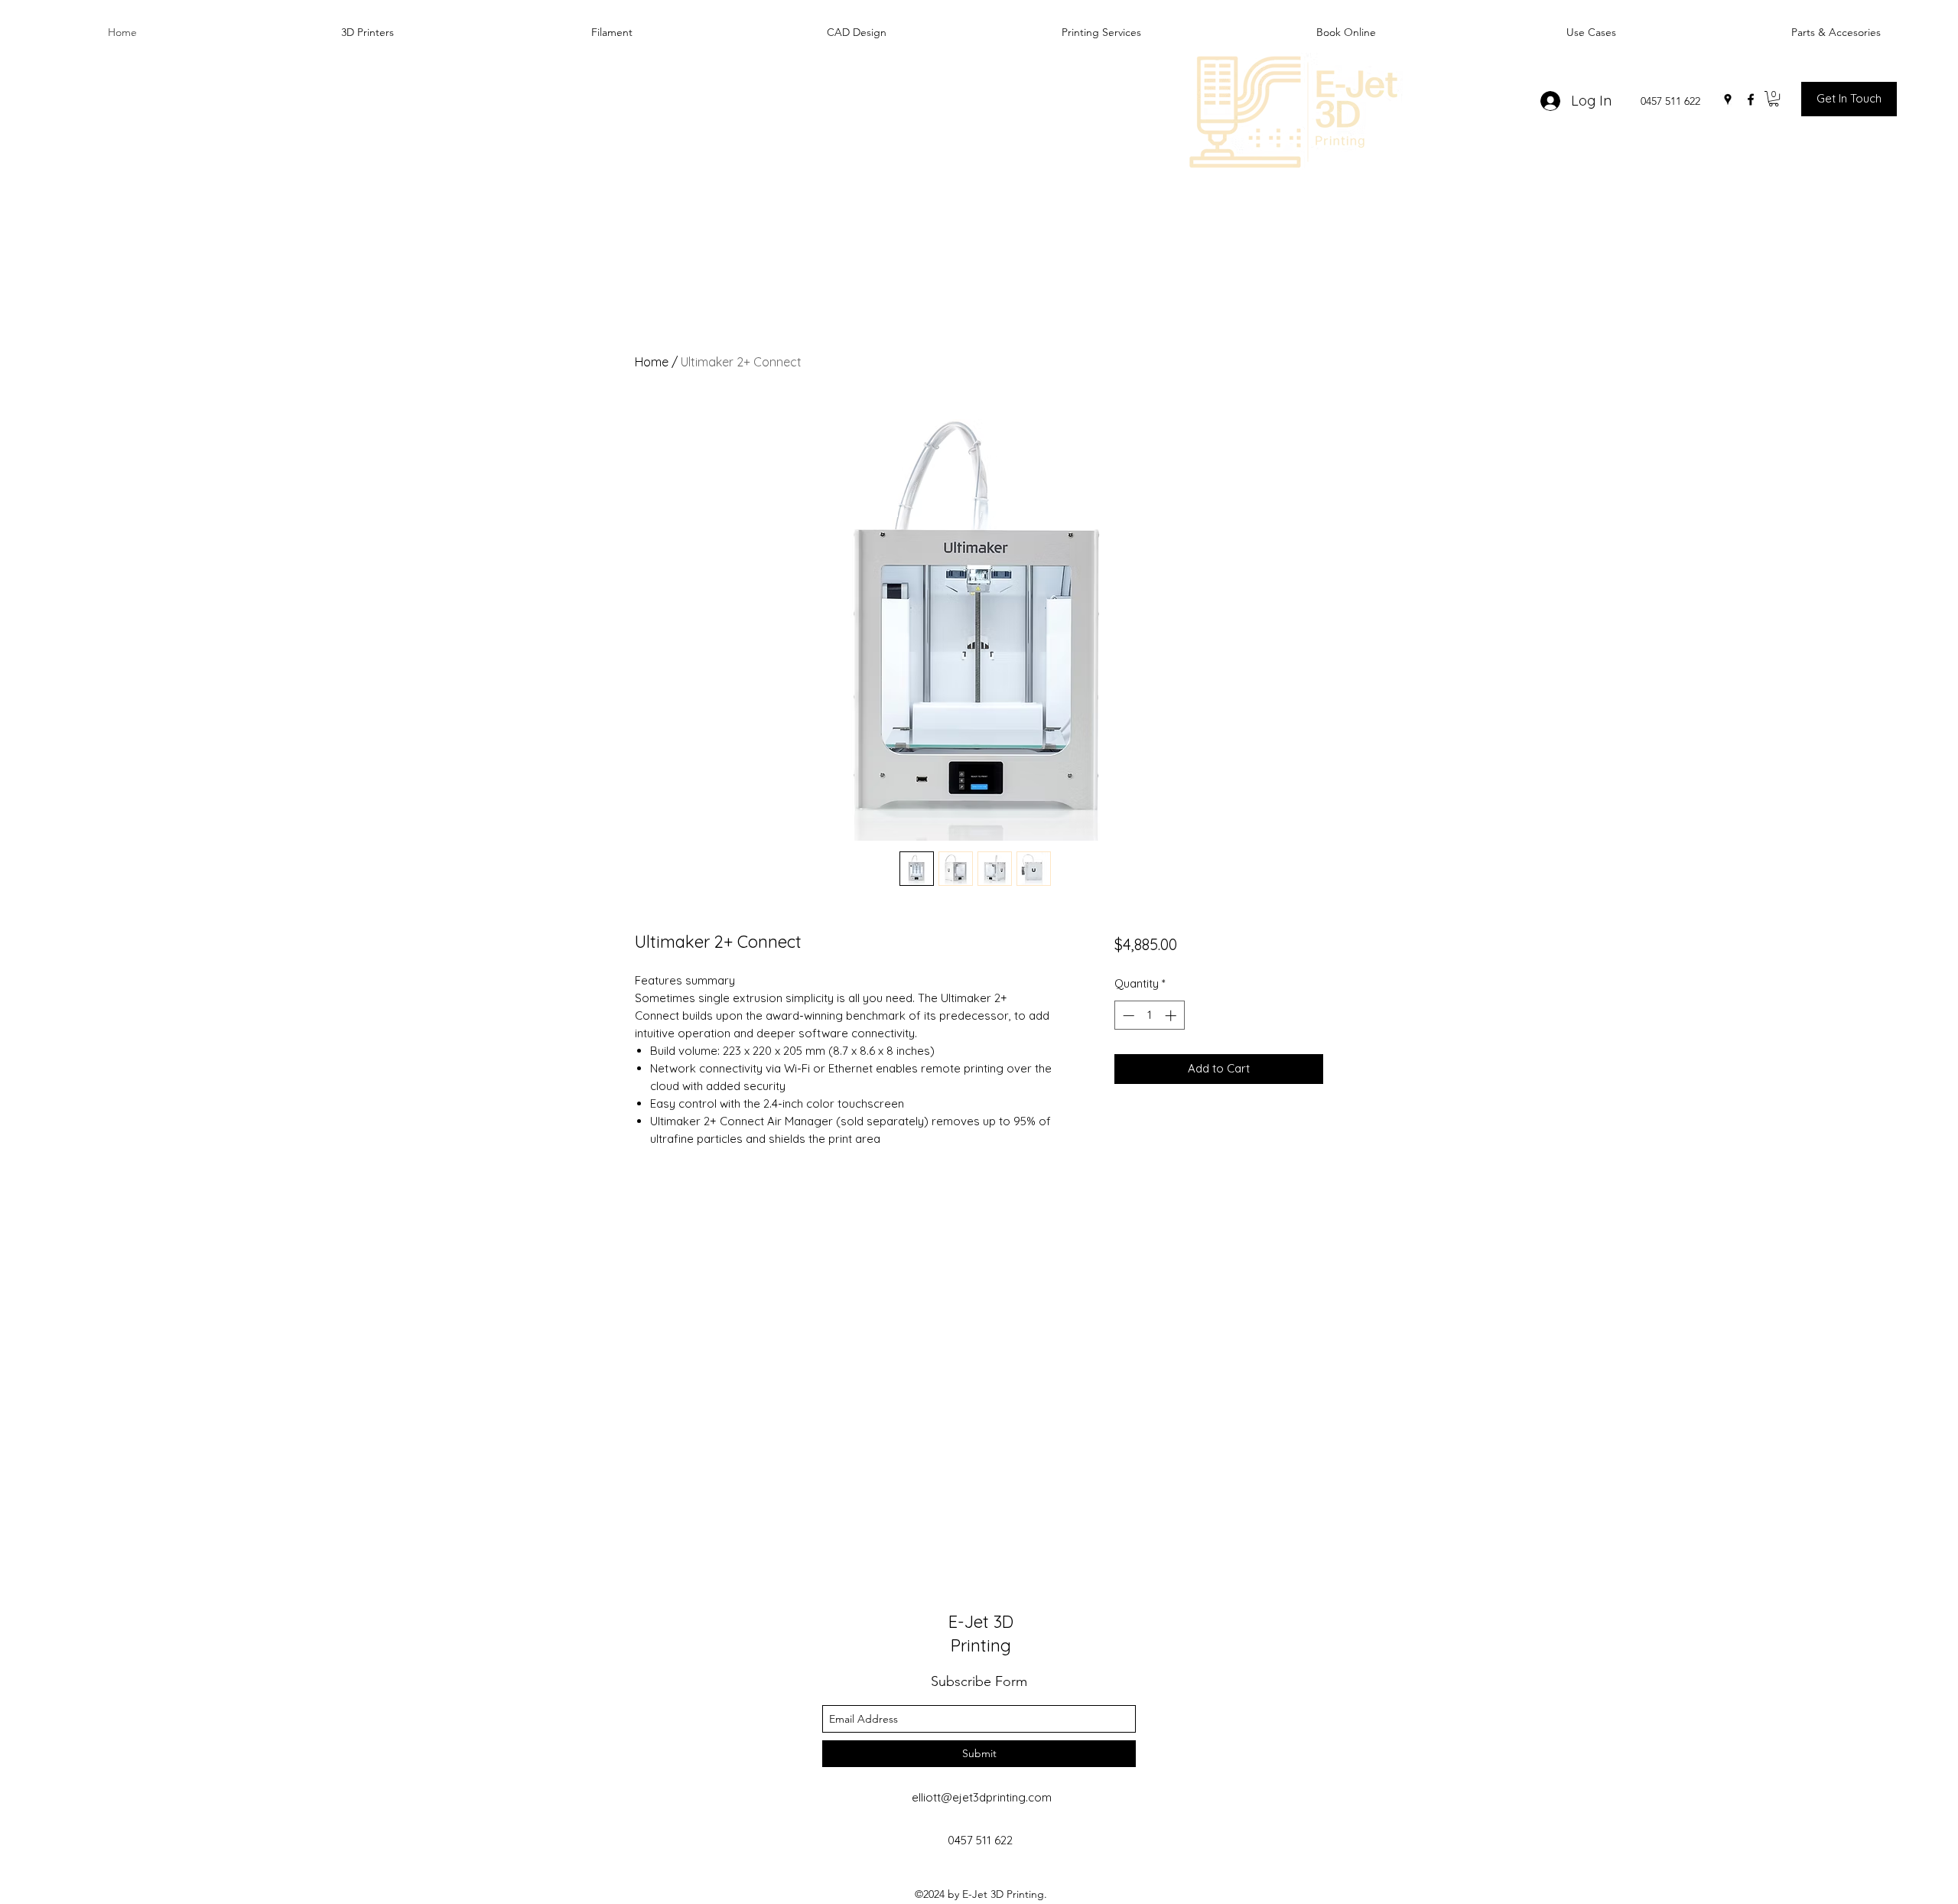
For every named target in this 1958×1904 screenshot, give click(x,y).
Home (652, 362)
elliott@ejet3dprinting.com (982, 1797)
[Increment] (1172, 1015)
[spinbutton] (1149, 1015)
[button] (1774, 99)
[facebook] (1751, 99)
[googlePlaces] (1728, 99)
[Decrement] (1127, 1015)
